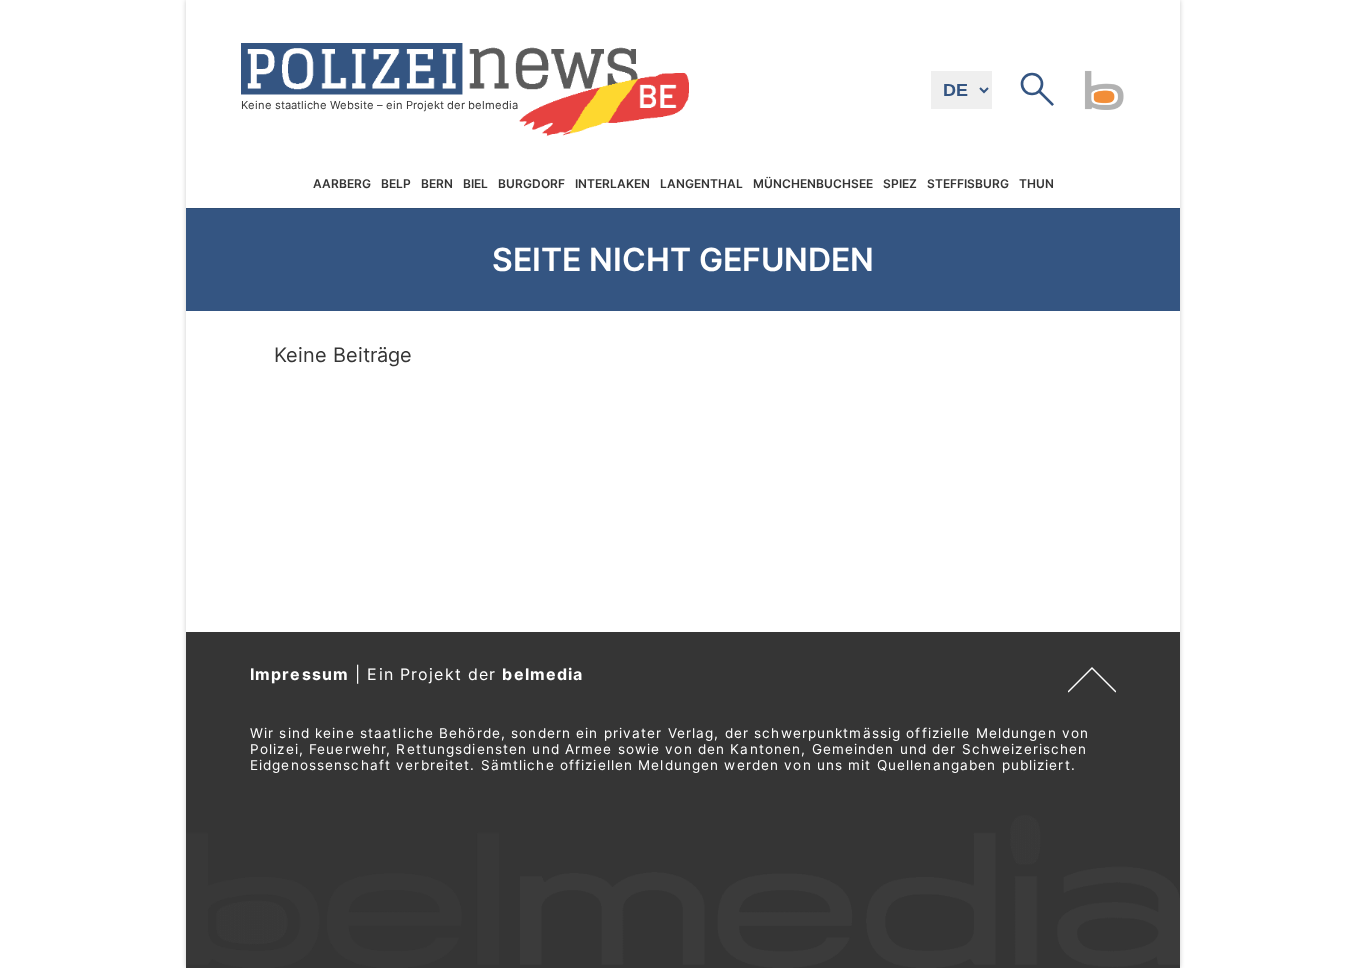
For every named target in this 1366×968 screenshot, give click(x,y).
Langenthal (701, 184)
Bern (437, 184)
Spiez (900, 184)
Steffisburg (968, 184)
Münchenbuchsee (813, 184)
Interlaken (612, 184)
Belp (396, 184)
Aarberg (342, 184)
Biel (475, 184)
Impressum (299, 674)
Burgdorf (531, 184)
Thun (1036, 184)
